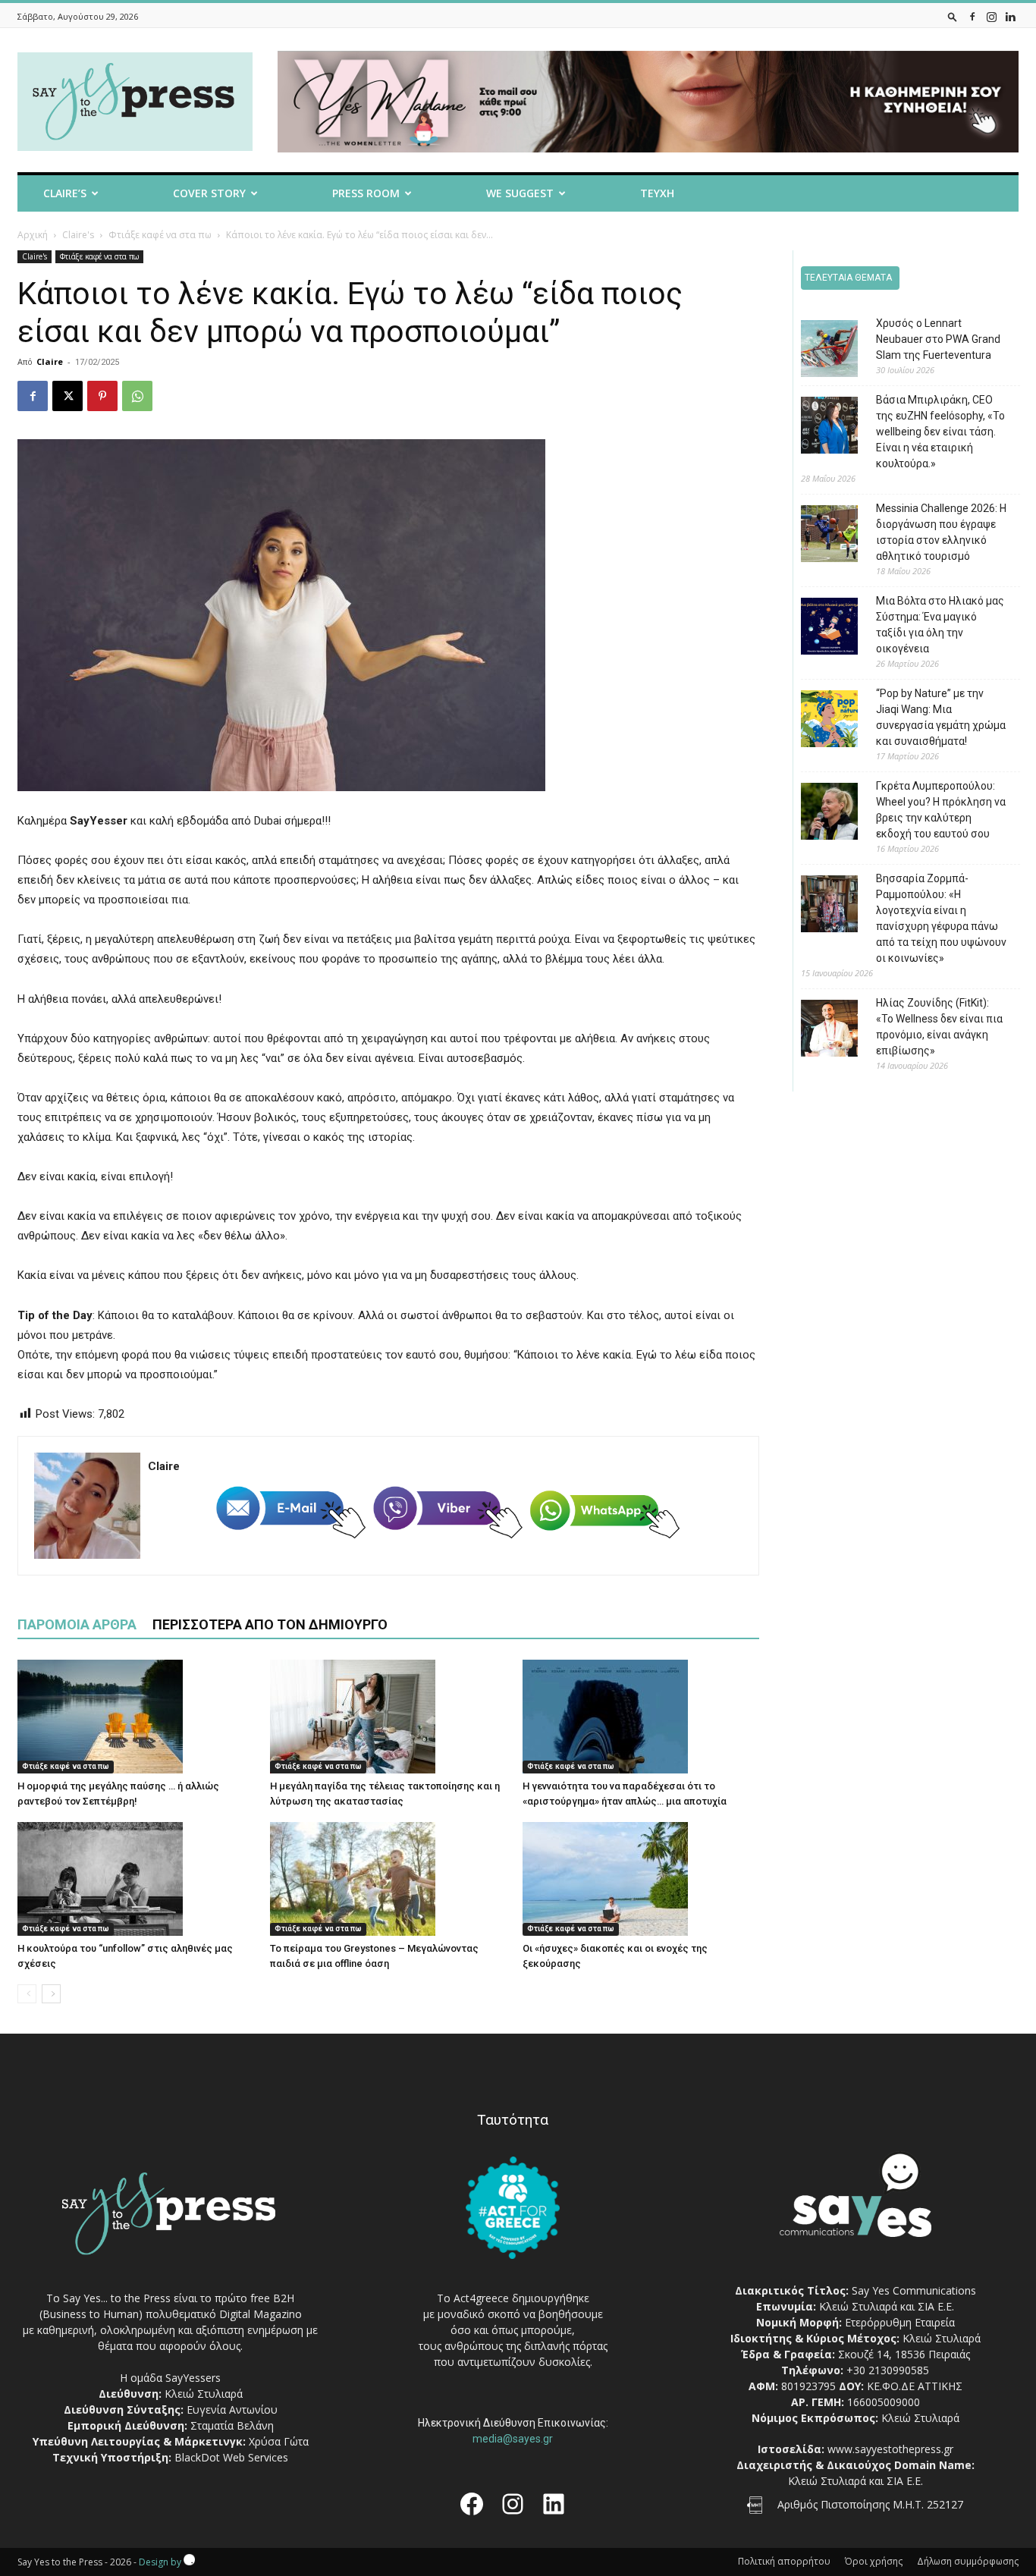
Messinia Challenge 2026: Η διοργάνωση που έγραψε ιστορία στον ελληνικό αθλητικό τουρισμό (941, 532)
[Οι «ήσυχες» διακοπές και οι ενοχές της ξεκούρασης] (641, 1879)
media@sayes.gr (513, 2439)
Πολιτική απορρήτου (784, 2561)
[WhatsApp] (137, 396)
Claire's (78, 235)
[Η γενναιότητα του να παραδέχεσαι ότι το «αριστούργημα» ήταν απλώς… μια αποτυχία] (641, 1717)
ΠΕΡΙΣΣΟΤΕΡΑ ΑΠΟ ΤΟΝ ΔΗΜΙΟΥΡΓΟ (270, 1624)
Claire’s (65, 193)
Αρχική (33, 235)
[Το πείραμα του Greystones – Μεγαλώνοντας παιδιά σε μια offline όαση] (388, 1879)
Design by (161, 2562)
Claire (50, 361)
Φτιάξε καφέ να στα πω (160, 235)
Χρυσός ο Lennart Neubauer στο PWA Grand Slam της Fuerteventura (938, 339)
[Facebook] (972, 16)
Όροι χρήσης (874, 2561)
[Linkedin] (1010, 16)
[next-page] (51, 1994)
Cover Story (209, 193)
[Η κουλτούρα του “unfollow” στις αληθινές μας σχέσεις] (136, 1879)
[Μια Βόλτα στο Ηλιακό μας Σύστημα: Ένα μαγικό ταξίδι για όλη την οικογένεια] (818, 628)
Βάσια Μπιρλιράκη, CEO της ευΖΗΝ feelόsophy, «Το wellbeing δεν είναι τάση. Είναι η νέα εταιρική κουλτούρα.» (940, 432)
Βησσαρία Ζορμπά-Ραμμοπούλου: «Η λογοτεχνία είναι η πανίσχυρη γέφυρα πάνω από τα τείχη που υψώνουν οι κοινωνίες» (941, 918)
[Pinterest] (102, 396)
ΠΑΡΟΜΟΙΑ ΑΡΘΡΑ (77, 1624)
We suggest (520, 193)
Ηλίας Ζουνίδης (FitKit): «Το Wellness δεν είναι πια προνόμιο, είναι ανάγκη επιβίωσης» (939, 1027)
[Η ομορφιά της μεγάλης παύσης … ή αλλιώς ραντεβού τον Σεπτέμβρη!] (136, 1717)
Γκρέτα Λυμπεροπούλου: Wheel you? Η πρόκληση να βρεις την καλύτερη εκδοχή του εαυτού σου (941, 810)
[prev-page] (27, 1994)
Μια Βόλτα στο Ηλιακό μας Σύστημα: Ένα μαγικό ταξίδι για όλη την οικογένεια (940, 625)
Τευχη (657, 193)
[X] (67, 396)
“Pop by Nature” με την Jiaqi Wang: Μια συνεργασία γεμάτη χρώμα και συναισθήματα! (941, 717)
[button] (953, 16)
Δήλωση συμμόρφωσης (968, 2561)
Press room (366, 193)
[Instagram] (991, 16)
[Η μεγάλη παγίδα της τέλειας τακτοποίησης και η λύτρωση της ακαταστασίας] (388, 1717)
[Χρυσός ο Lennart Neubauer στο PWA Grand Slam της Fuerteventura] (818, 351)
